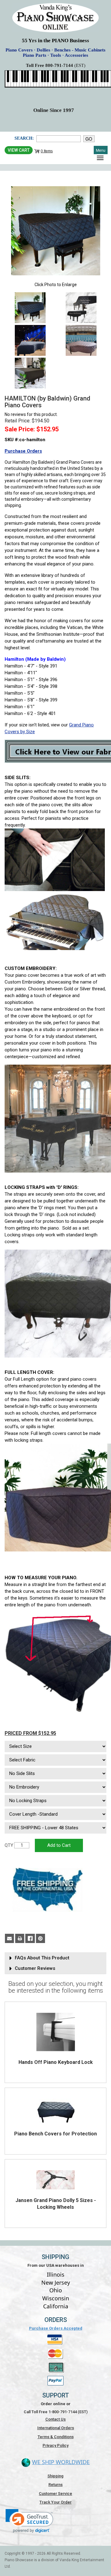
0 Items (47, 151)
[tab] (55, 1958)
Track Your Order (55, 2502)
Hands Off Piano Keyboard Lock (56, 2062)
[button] (29, 2521)
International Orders (56, 2428)
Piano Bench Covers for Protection (55, 2134)
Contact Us (55, 2419)
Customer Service (55, 2494)
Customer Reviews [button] (35, 1968)
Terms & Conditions (56, 2437)
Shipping (55, 2476)
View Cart (19, 150)
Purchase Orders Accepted (56, 2328)
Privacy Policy (55, 2445)
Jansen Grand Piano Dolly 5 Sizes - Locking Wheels (56, 2204)
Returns (55, 2485)
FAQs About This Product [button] (42, 1958)
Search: (24, 138)
